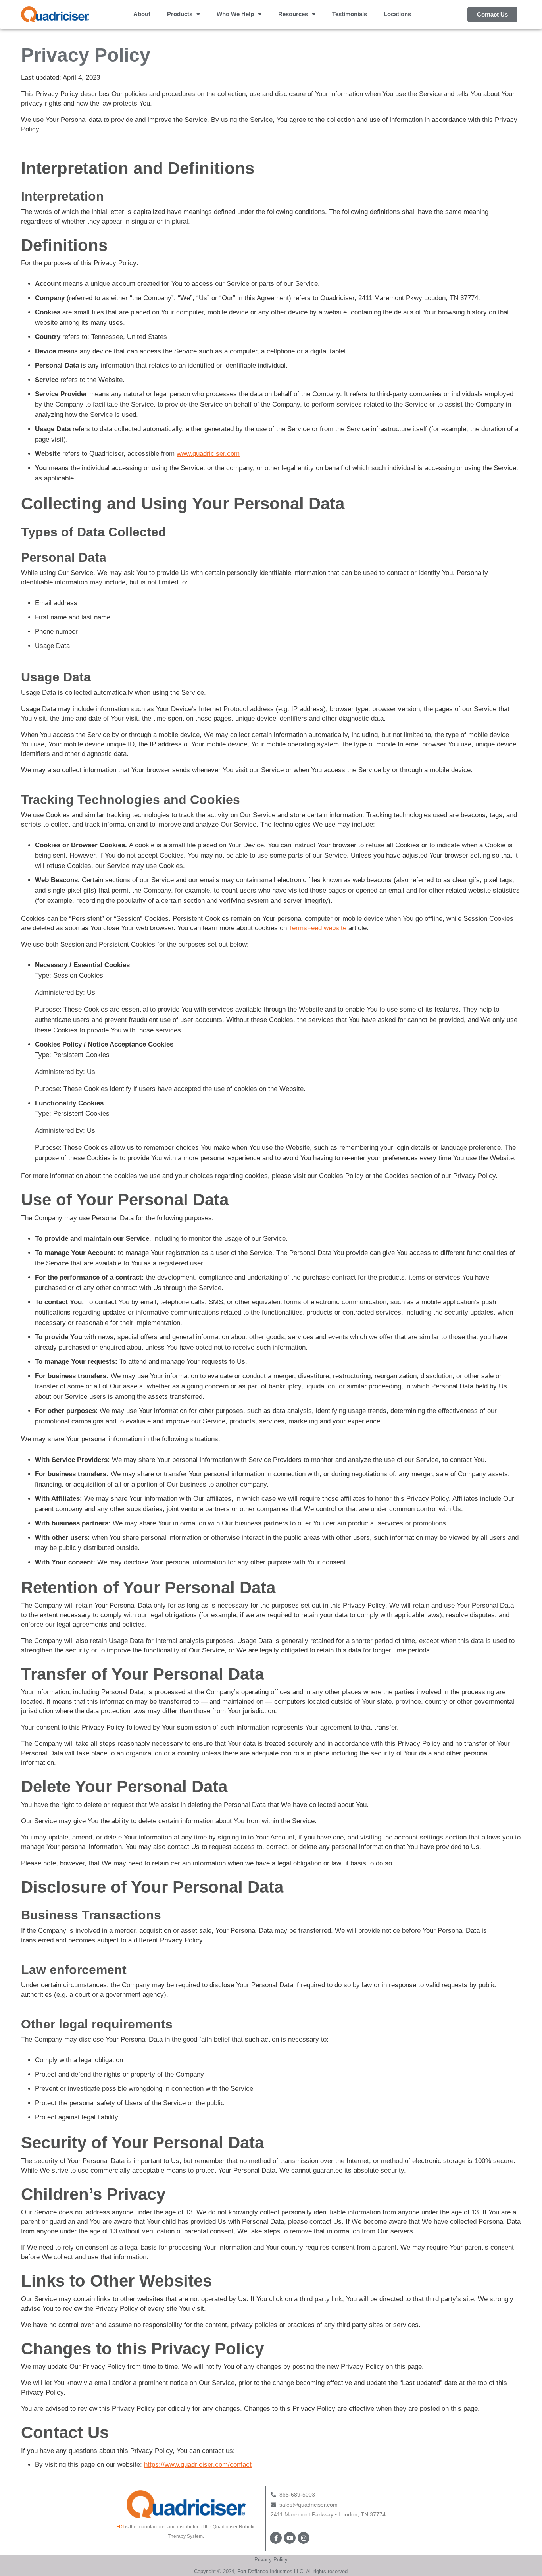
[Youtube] (290, 2538)
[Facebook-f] (276, 2538)
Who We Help (235, 14)
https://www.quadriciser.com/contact (198, 2465)
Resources (293, 14)
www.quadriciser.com (208, 454)
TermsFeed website (318, 928)
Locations (397, 14)
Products (180, 14)
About (142, 14)
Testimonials (350, 14)
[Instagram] (304, 2538)
